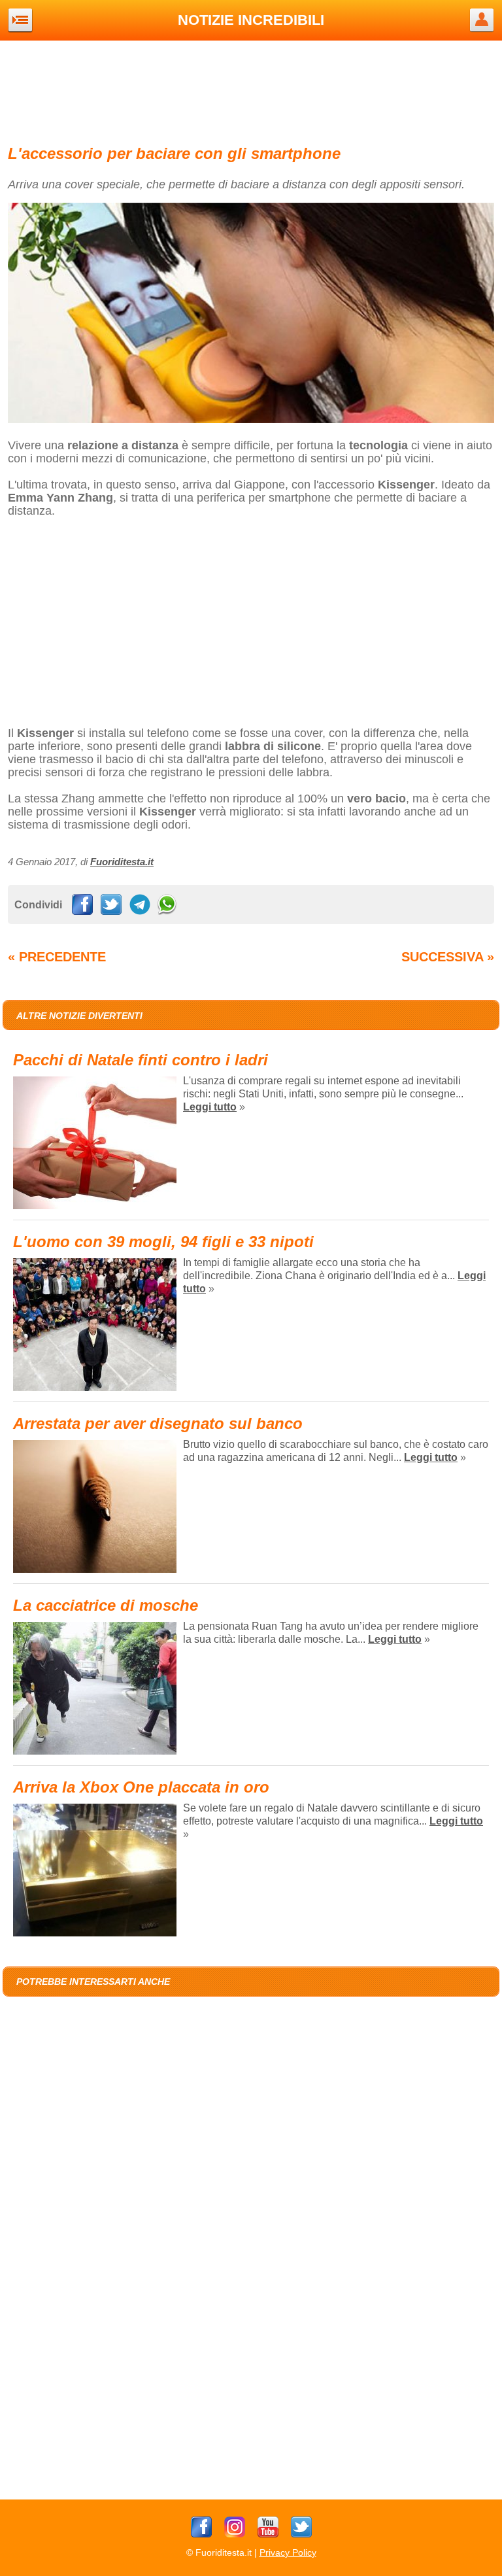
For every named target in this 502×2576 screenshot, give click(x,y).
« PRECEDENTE (57, 957)
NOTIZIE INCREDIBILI (251, 20)
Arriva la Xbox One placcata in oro (141, 1787)
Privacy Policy (288, 2552)
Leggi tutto (210, 1107)
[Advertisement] (251, 90)
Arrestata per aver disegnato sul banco (158, 1423)
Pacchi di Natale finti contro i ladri (141, 1060)
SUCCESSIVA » (448, 957)
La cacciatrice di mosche (106, 1605)
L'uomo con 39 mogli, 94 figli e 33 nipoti (163, 1242)
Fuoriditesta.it (122, 862)
